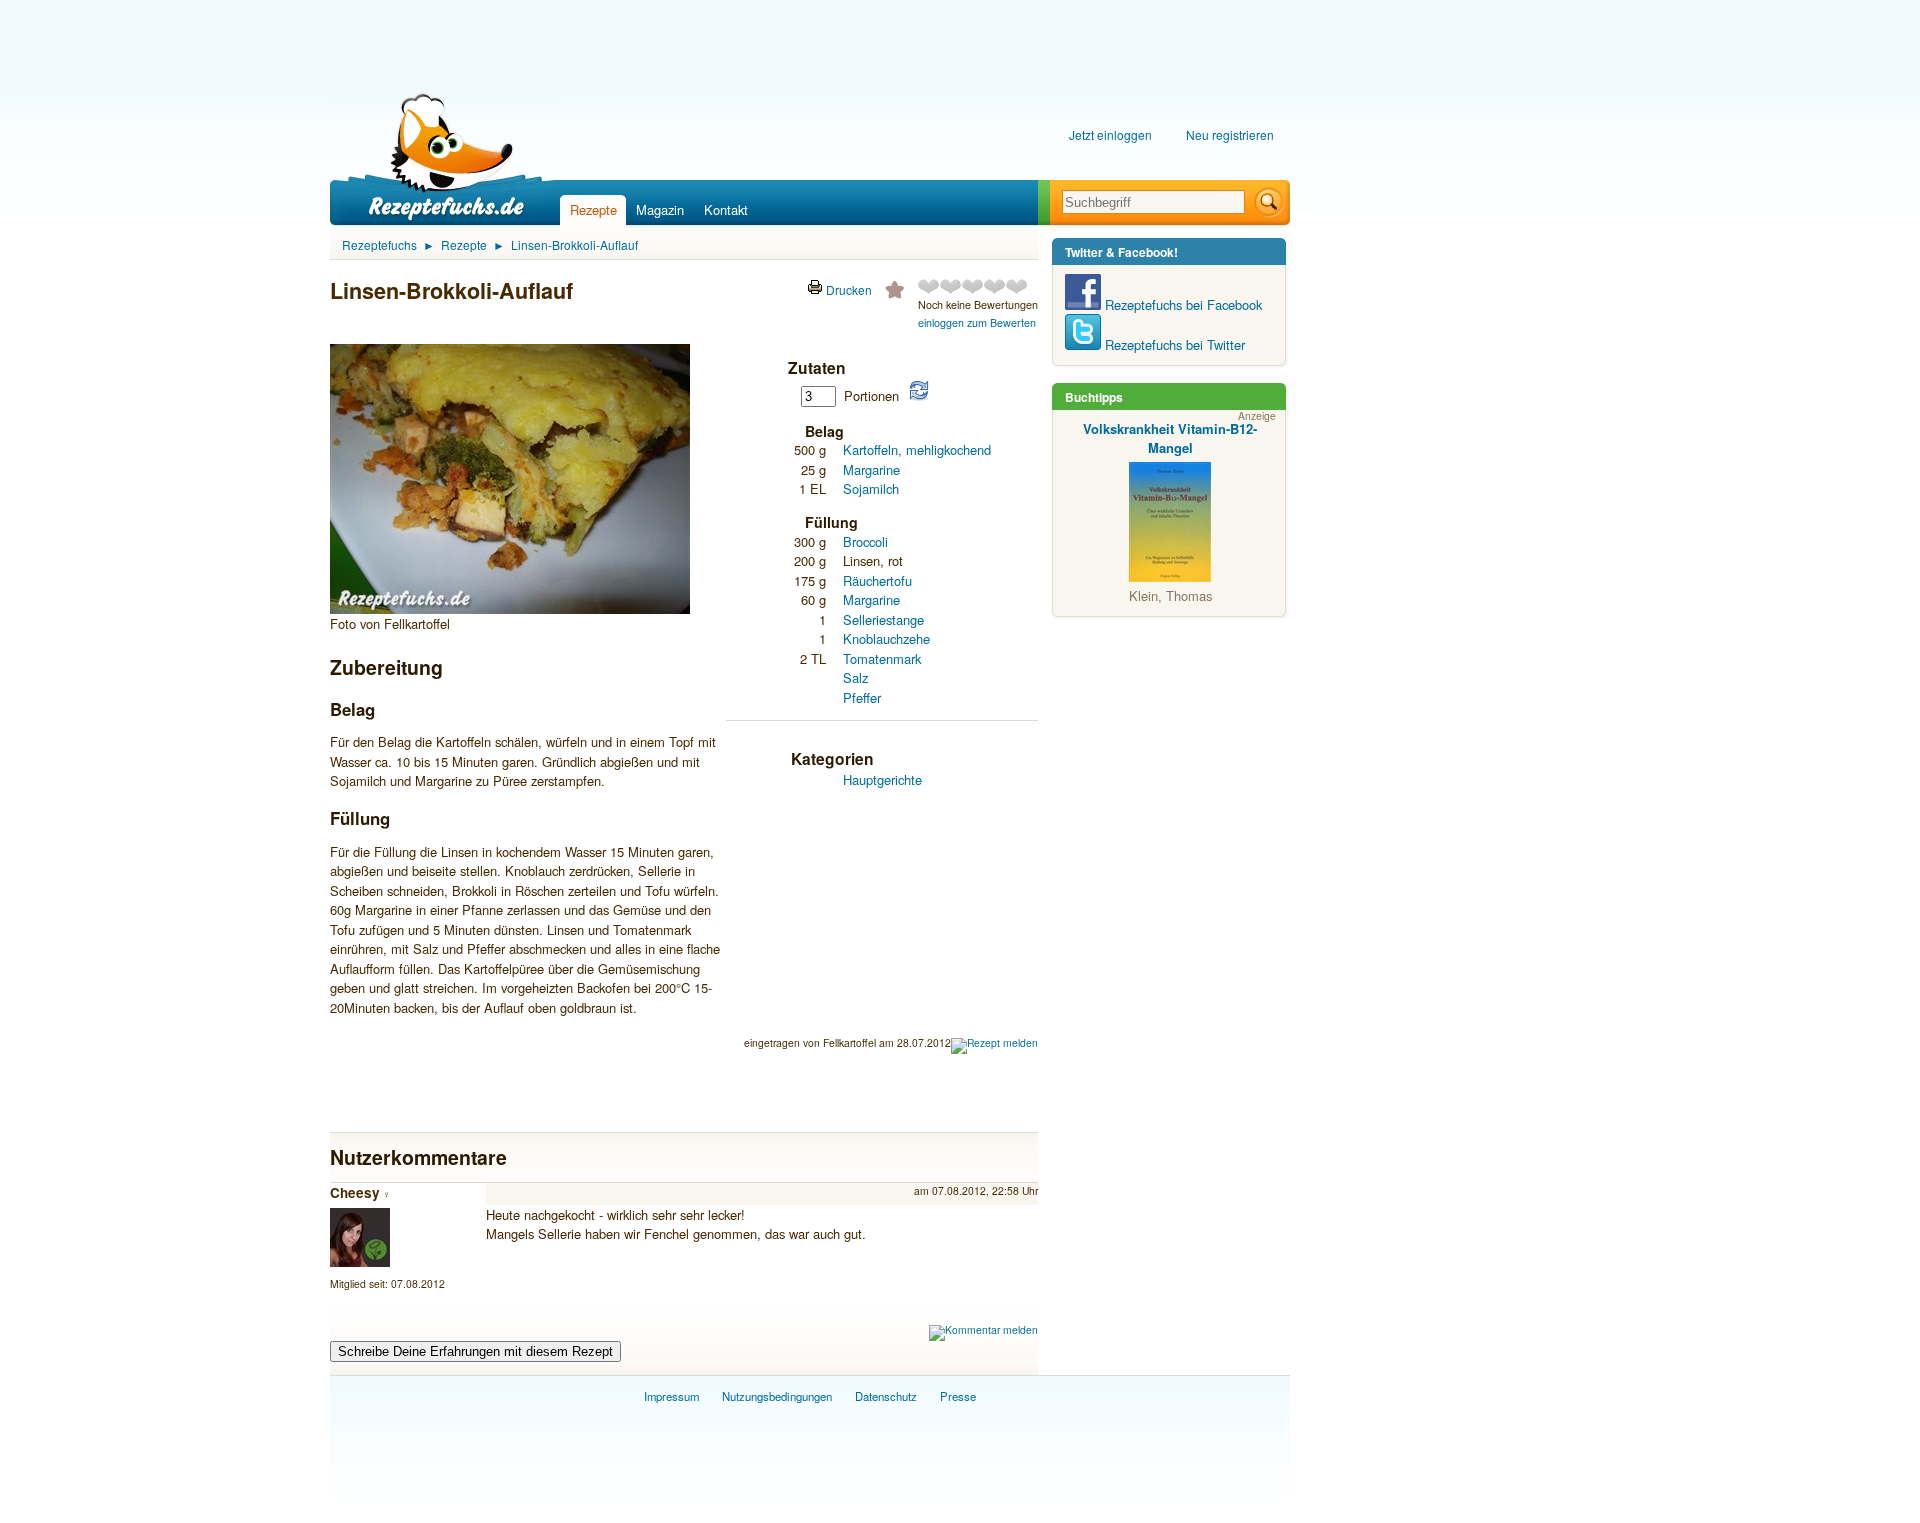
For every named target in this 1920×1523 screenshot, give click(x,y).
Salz (855, 677)
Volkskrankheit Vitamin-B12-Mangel (1170, 438)
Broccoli (865, 541)
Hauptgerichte (882, 779)
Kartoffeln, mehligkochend (917, 449)
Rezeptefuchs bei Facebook (1181, 304)
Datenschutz (886, 1396)
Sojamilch (871, 488)
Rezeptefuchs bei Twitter (1173, 344)
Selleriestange (883, 619)
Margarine (871, 469)
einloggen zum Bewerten (977, 322)
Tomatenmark (882, 658)
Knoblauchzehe (886, 638)
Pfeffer (862, 697)
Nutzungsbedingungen (777, 1396)
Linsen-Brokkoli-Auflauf (574, 244)
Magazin (660, 209)
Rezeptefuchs (379, 244)
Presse (958, 1396)
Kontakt (726, 209)
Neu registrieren (1230, 134)
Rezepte (593, 209)
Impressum (671, 1396)
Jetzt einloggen (1110, 134)
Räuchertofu (877, 580)
